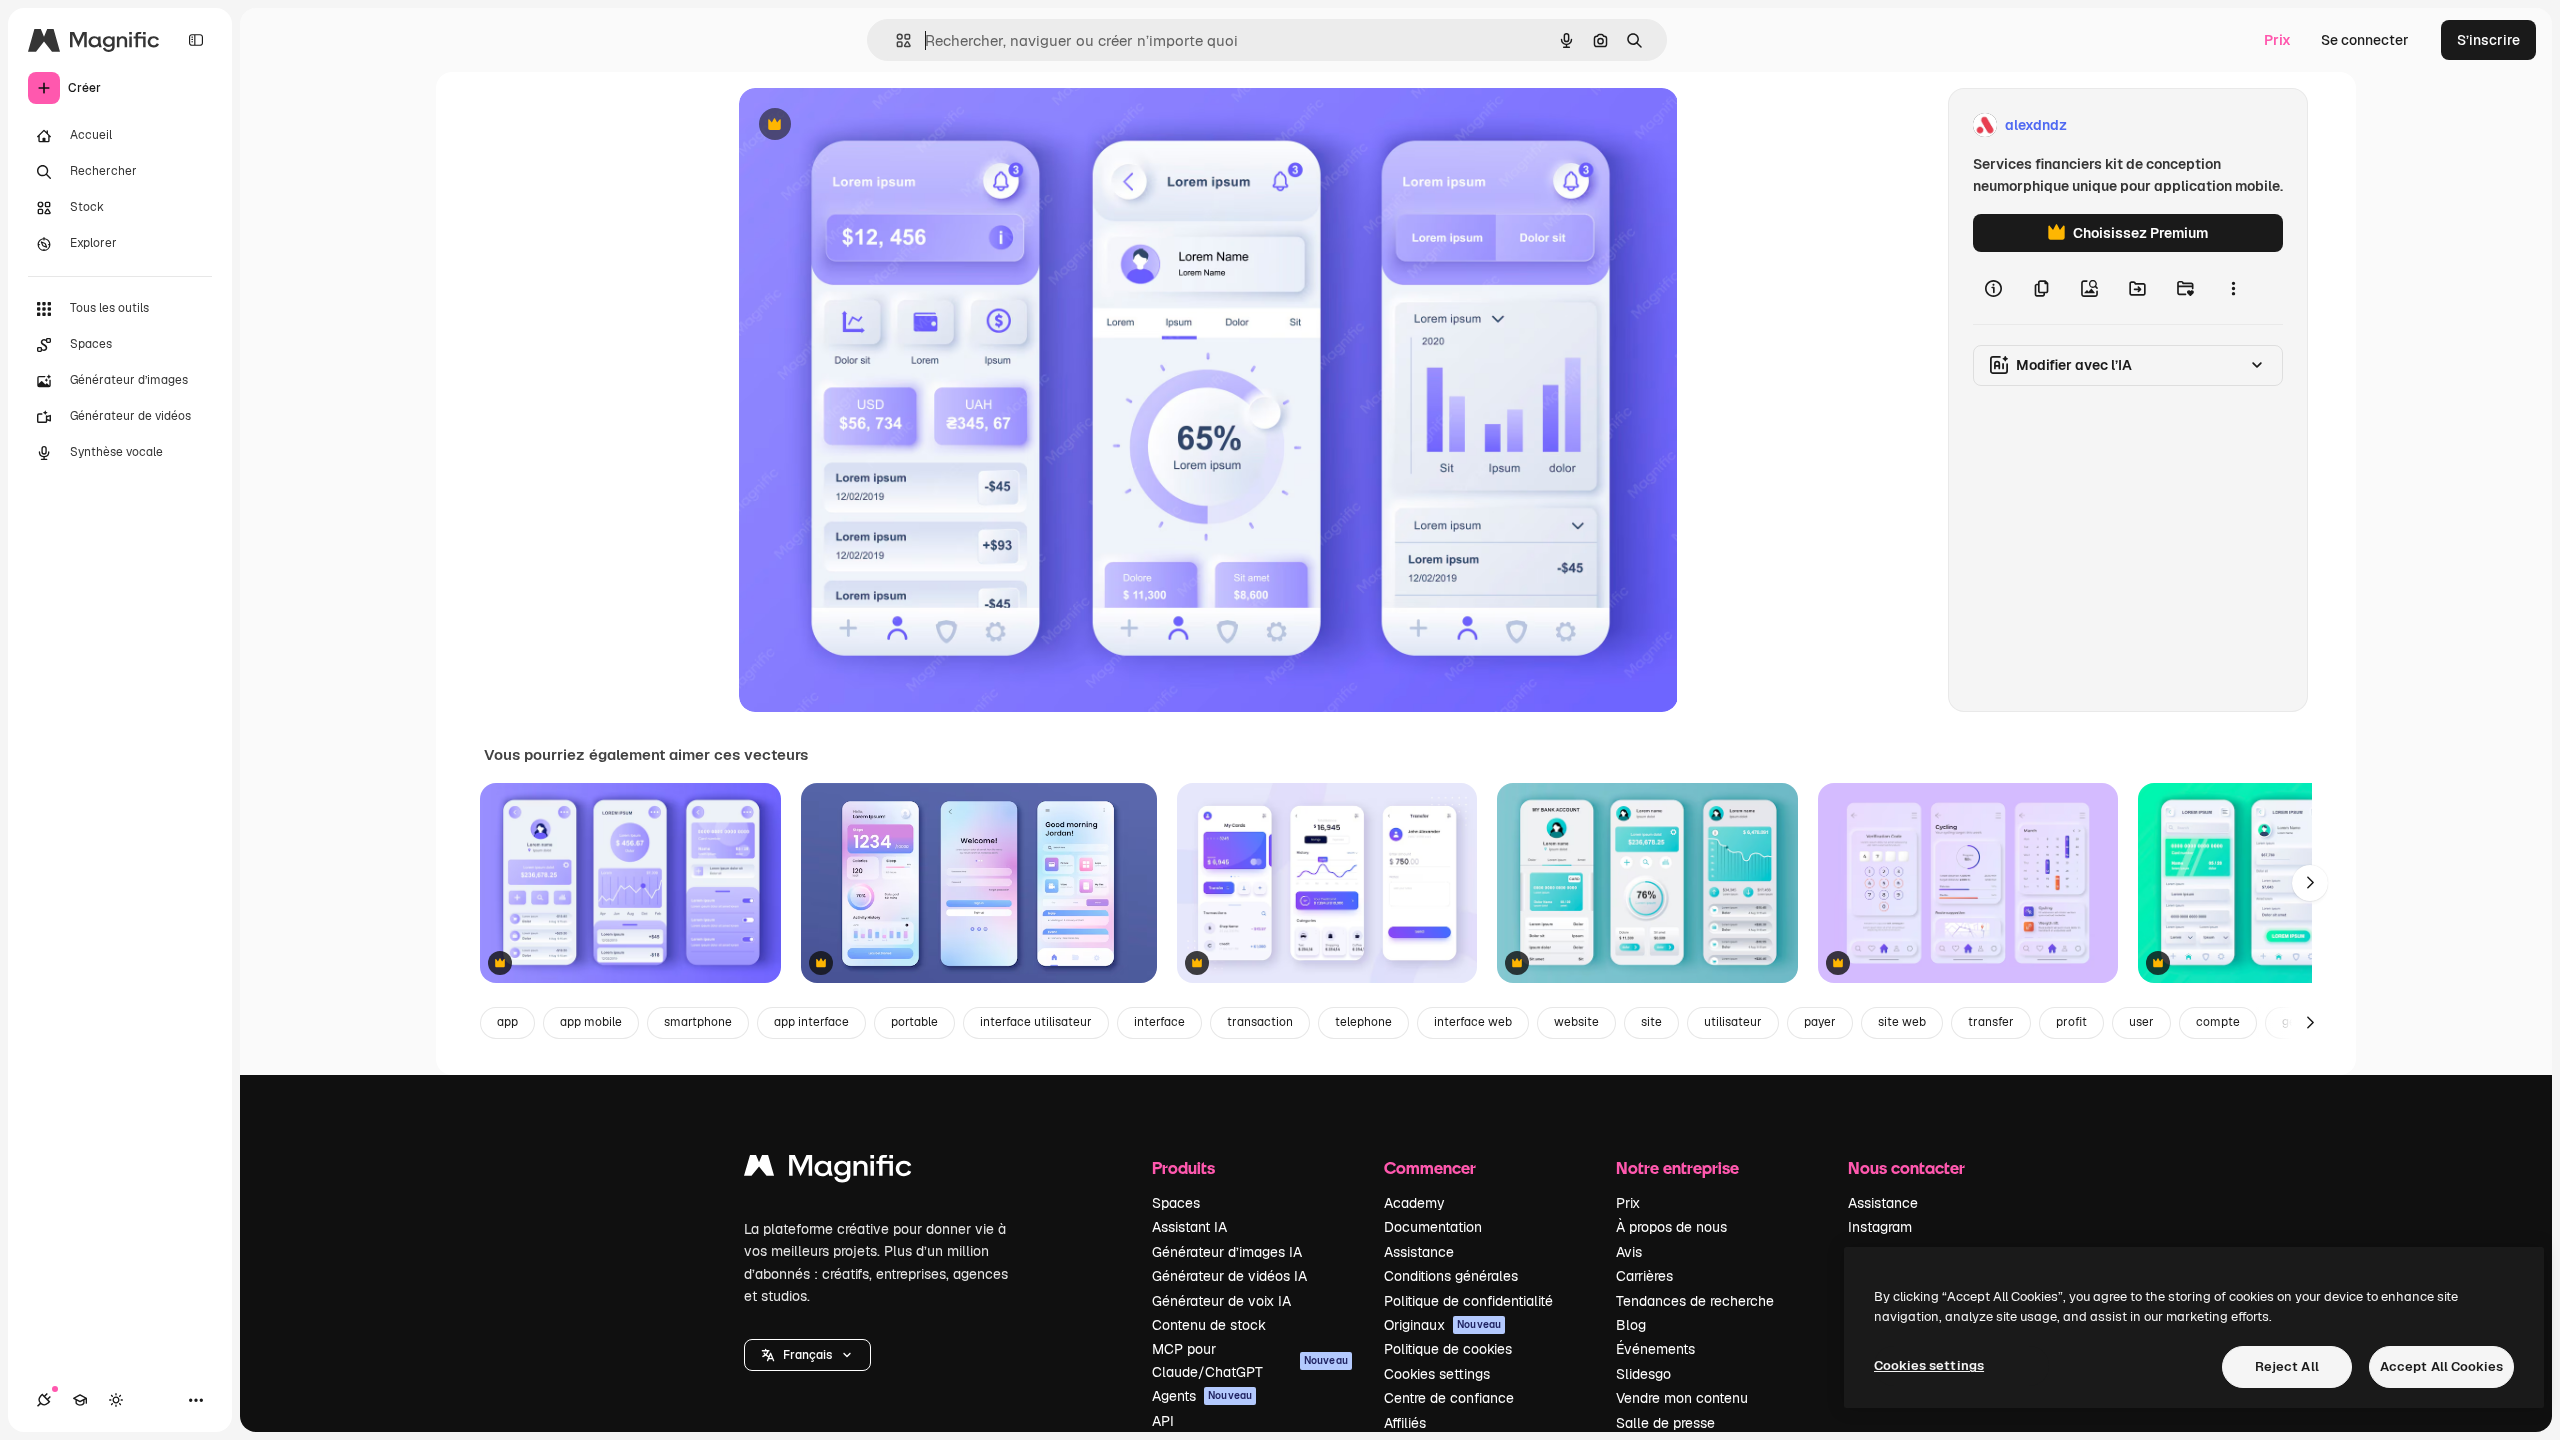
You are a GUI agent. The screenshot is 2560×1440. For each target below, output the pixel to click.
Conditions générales (1451, 1276)
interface (1159, 1022)
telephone (1363, 1022)
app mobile (591, 1022)
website (1576, 1022)
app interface (811, 1022)
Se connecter (2365, 40)
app (507, 1022)
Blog (1631, 1325)
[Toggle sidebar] (196, 40)
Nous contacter (1906, 1167)
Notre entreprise (1677, 1167)
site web (1902, 1022)
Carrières (1644, 1276)
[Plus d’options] (2233, 288)
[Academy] (80, 1400)
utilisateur (1733, 1022)
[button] (807, 1355)
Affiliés (1405, 1423)
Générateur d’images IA (1227, 1252)
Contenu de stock (1209, 1325)
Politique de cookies (1448, 1349)
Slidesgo (1643, 1374)
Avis (1629, 1252)
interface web (1473, 1022)
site (1651, 1022)
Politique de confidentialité (1468, 1301)
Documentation (1433, 1227)
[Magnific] (828, 1170)
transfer (1991, 1022)
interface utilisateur (1036, 1022)
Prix (2277, 40)
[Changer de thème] (116, 1400)
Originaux (1442, 1325)
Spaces (1176, 1203)
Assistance (1419, 1252)
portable (914, 1022)
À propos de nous (1671, 1227)
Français (807, 1355)
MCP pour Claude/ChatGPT (1250, 1360)
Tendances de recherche (1695, 1301)
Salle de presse (1665, 1423)
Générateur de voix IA (1221, 1301)
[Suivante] (2310, 883)
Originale (871, 125)
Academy (1414, 1203)
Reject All (2287, 1366)
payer (1820, 1022)
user (2141, 1022)
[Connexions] (44, 1400)
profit (2071, 1022)
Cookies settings (1437, 1374)
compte (2218, 1022)
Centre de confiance (1449, 1398)
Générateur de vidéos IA (1229, 1276)
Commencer (1430, 1167)
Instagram (1880, 1227)
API (1163, 1421)
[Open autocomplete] (895, 40)
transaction (1260, 1022)
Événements (1655, 1349)
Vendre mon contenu (1682, 1398)
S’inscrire (2488, 40)
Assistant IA (1189, 1227)
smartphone (698, 1022)
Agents (1202, 1396)
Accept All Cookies (2441, 1366)
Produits (1183, 1167)
